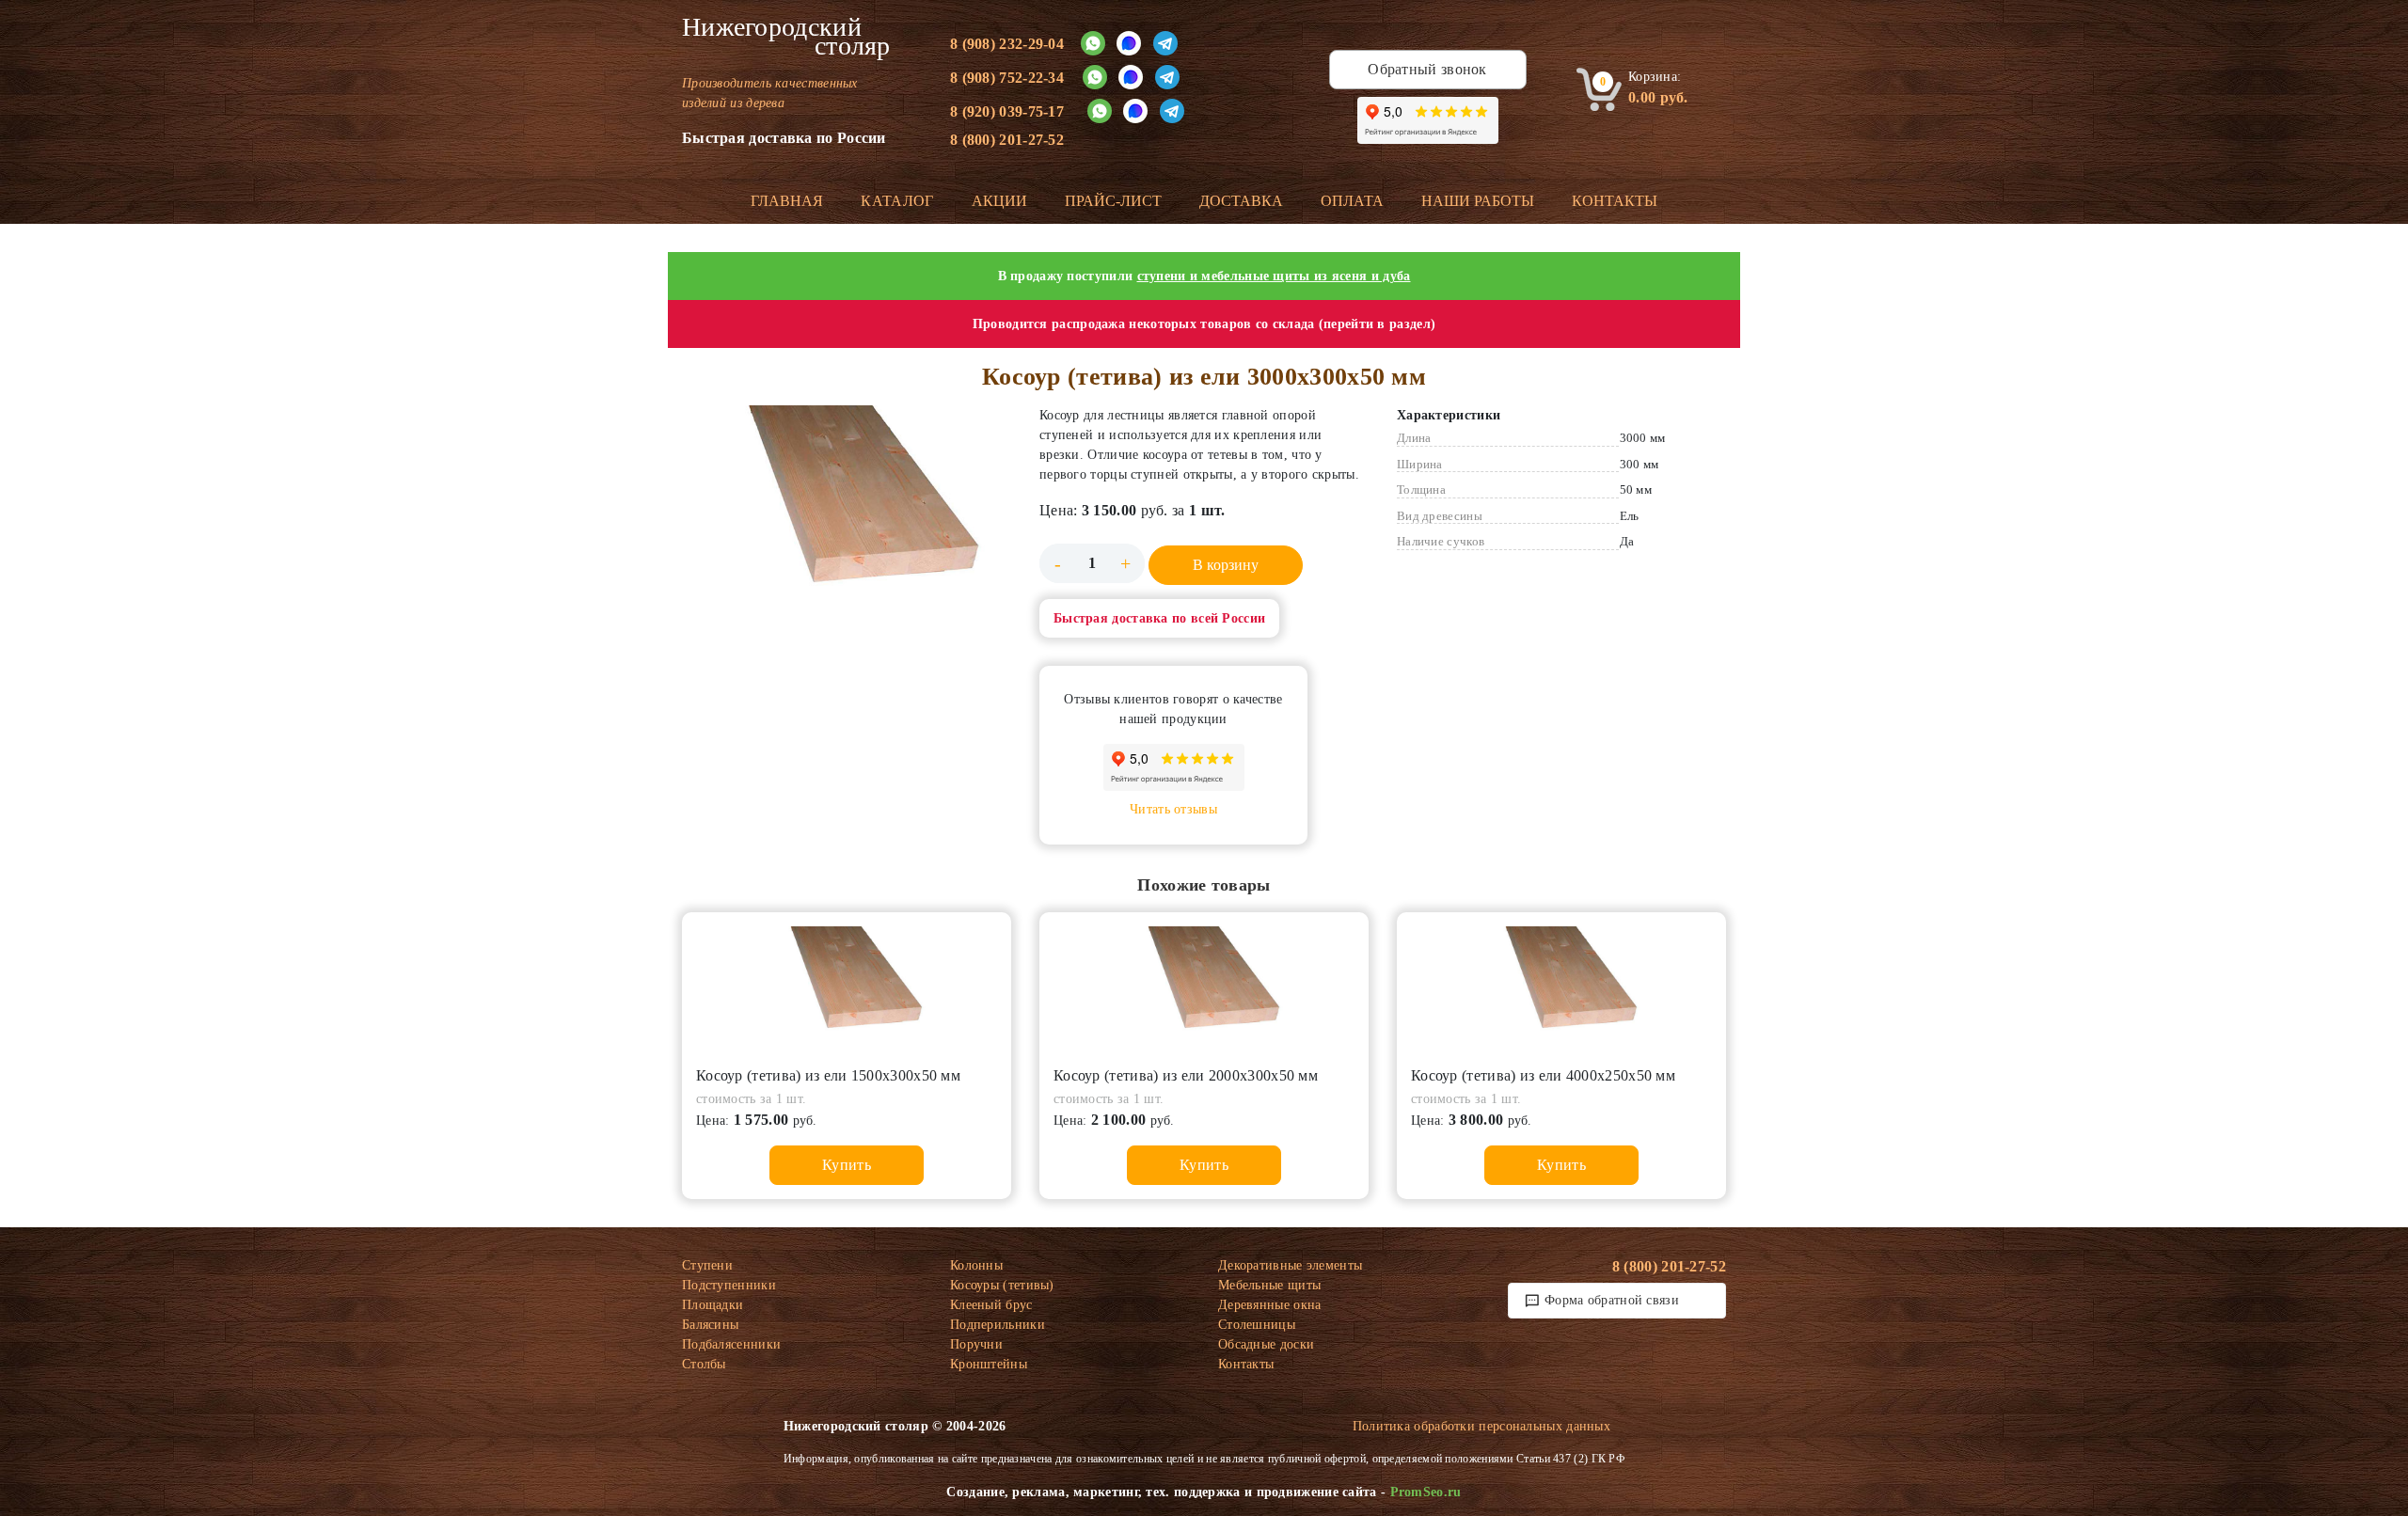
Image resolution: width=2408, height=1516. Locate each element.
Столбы (704, 1364)
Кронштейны (989, 1364)
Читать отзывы (1173, 809)
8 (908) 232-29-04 (1007, 44)
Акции (999, 201)
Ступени (707, 1265)
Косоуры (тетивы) (1002, 1285)
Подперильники (998, 1325)
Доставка (1241, 201)
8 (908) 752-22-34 (1007, 78)
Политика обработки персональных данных (1481, 1426)
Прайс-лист (1113, 201)
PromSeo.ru (1426, 1492)
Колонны (976, 1265)
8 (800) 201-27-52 (1007, 140)
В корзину (1226, 565)
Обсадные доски (1266, 1344)
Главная (787, 201)
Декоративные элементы (1290, 1265)
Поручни (976, 1344)
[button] (847, 515)
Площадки (713, 1305)
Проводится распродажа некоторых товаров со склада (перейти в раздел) (1204, 324)
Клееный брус (991, 1305)
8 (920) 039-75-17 (1007, 111)
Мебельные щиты (1269, 1285)
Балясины (710, 1325)
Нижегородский (786, 37)
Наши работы (1478, 201)
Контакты (1615, 201)
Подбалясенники (731, 1344)
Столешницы (1257, 1325)
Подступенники (729, 1285)
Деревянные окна (1270, 1305)
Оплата (1352, 201)
